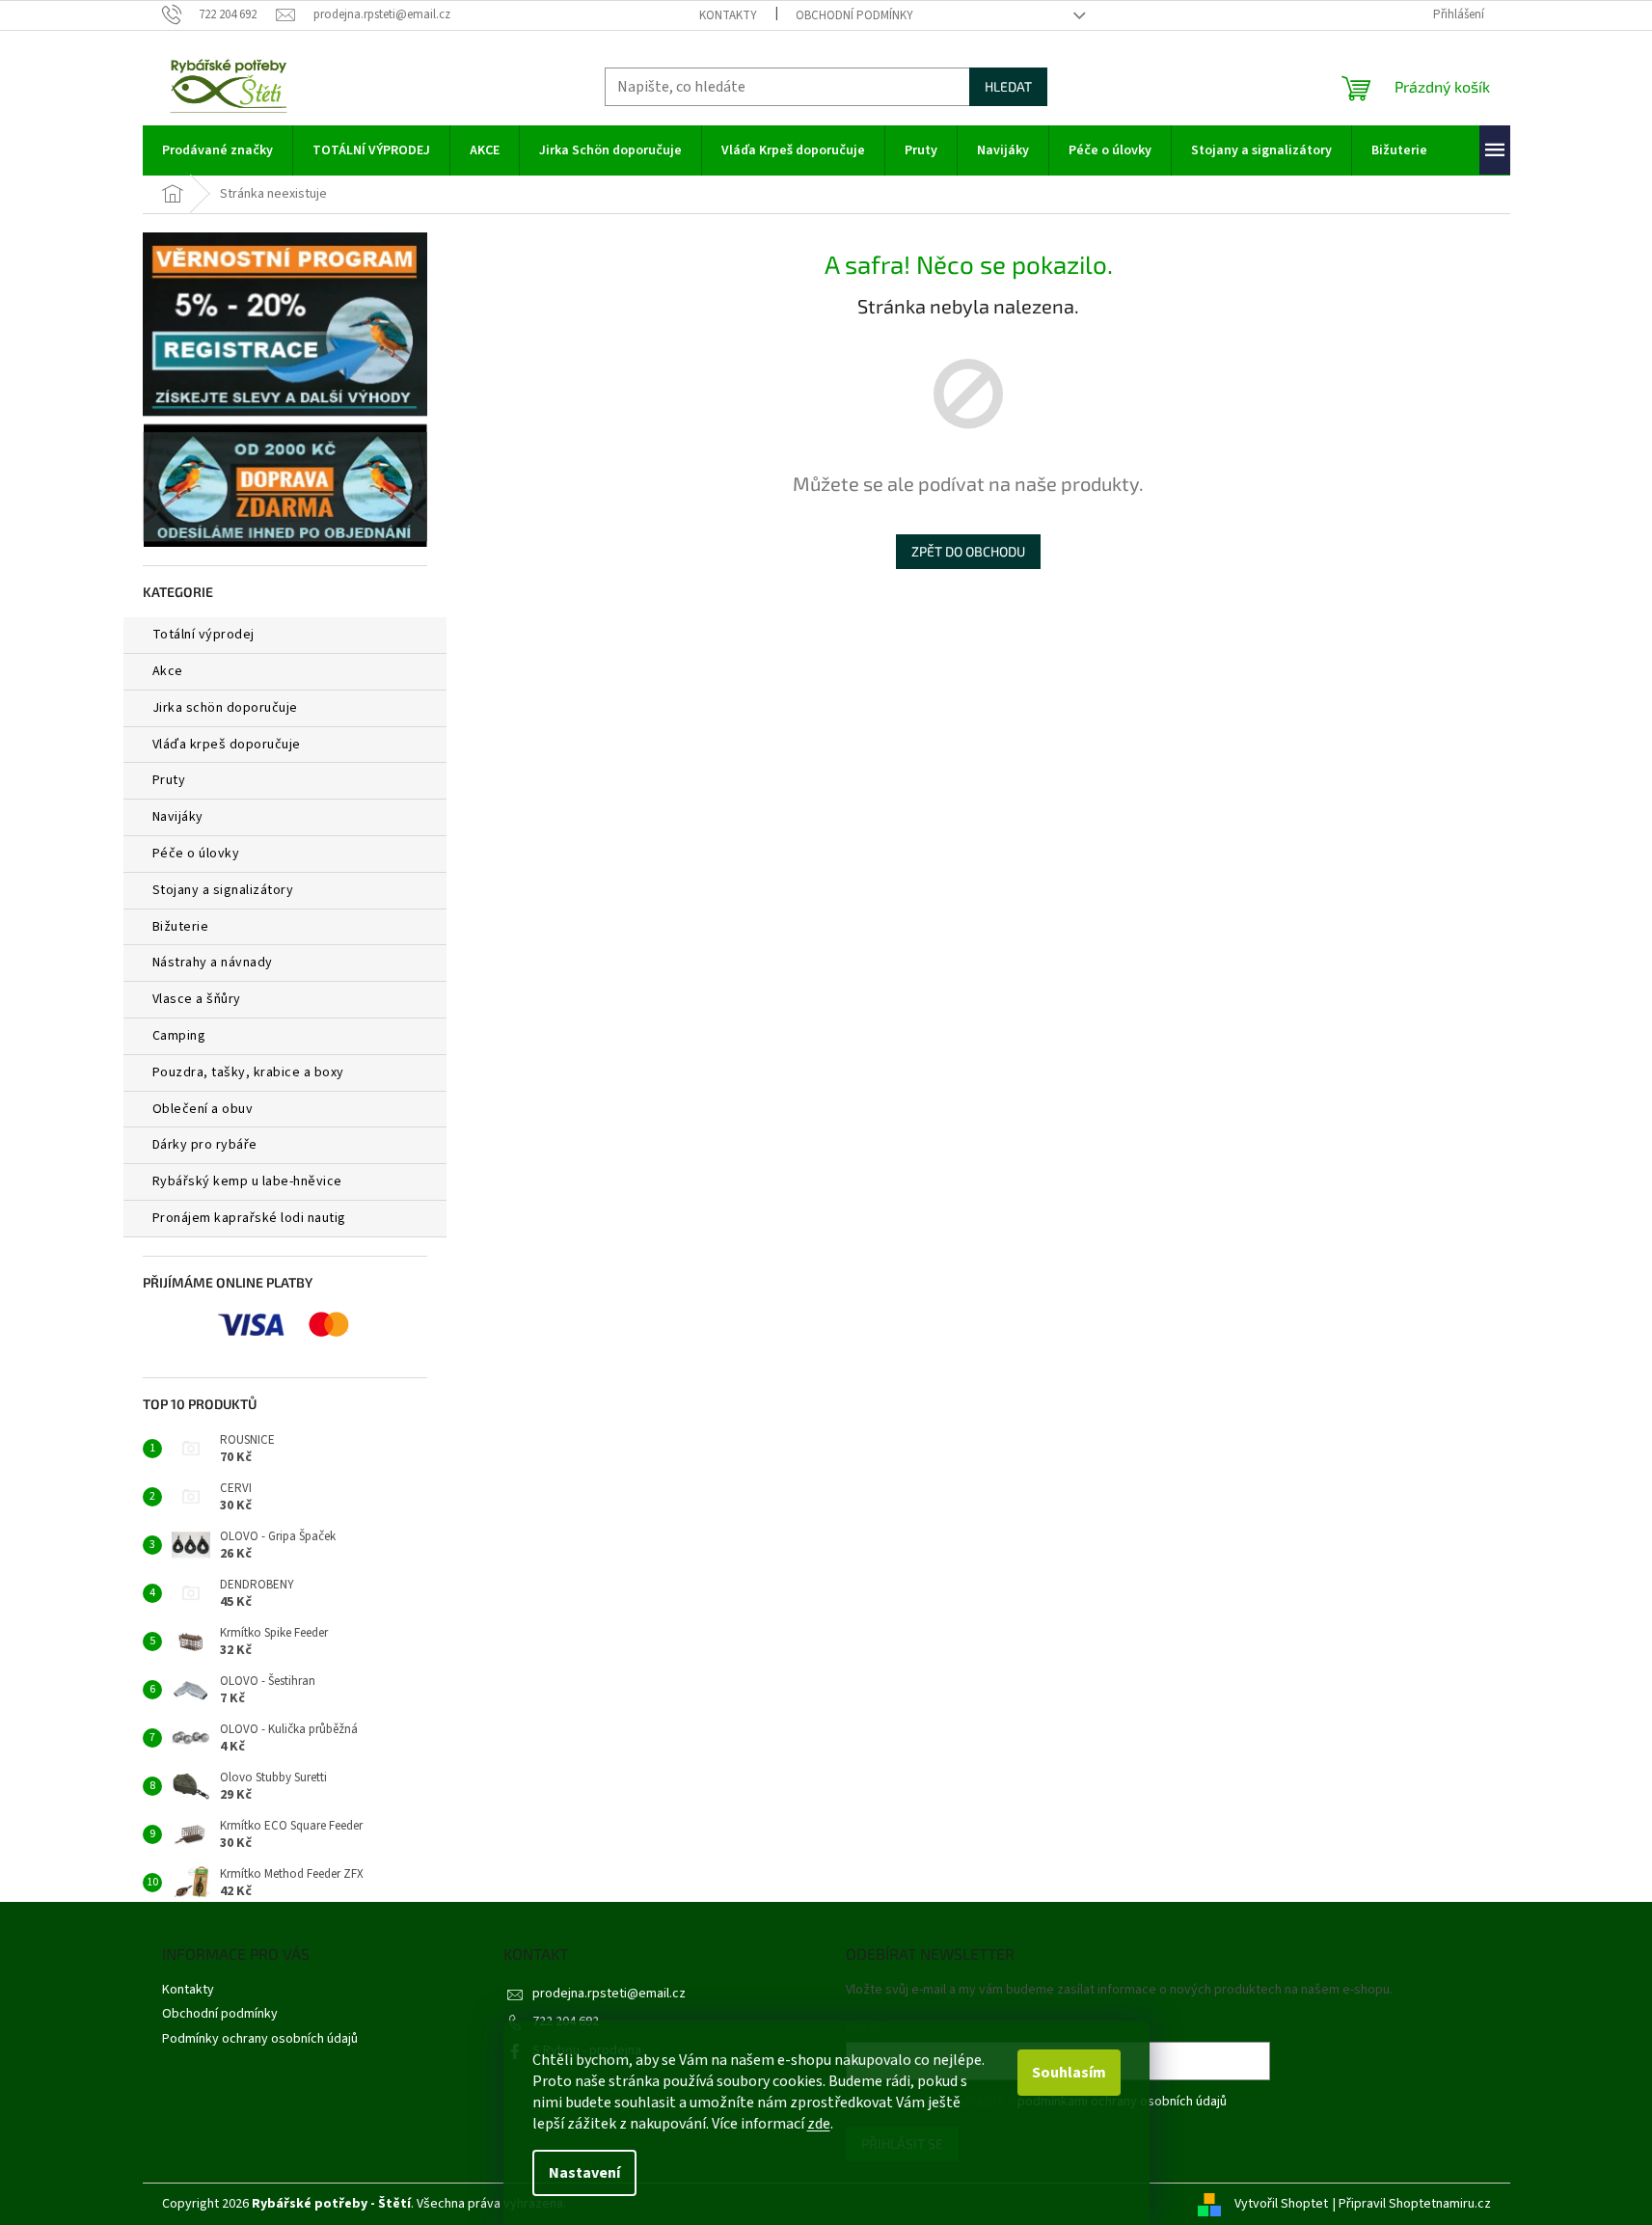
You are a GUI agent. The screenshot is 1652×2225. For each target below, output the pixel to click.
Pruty (169, 780)
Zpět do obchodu (968, 551)
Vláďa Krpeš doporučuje (227, 745)
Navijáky (178, 817)
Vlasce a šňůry (197, 999)
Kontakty (728, 15)
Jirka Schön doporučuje (225, 708)
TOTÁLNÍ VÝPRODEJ (203, 635)
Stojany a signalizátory (223, 890)
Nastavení (584, 2173)
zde (819, 2124)
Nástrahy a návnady (213, 963)
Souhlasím (1069, 2073)
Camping (179, 1036)
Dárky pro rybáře (205, 1145)
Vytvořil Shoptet (1281, 2204)
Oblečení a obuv (203, 1109)
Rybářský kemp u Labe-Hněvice (247, 1181)
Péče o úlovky (196, 854)
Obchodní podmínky (854, 15)
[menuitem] (217, 150)
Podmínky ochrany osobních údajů (260, 2039)
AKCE (168, 671)
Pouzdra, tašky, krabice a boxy (248, 1072)
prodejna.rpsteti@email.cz (609, 1994)
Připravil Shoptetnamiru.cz (1415, 2204)
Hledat (1008, 86)
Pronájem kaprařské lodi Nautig (249, 1218)
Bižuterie (181, 927)
